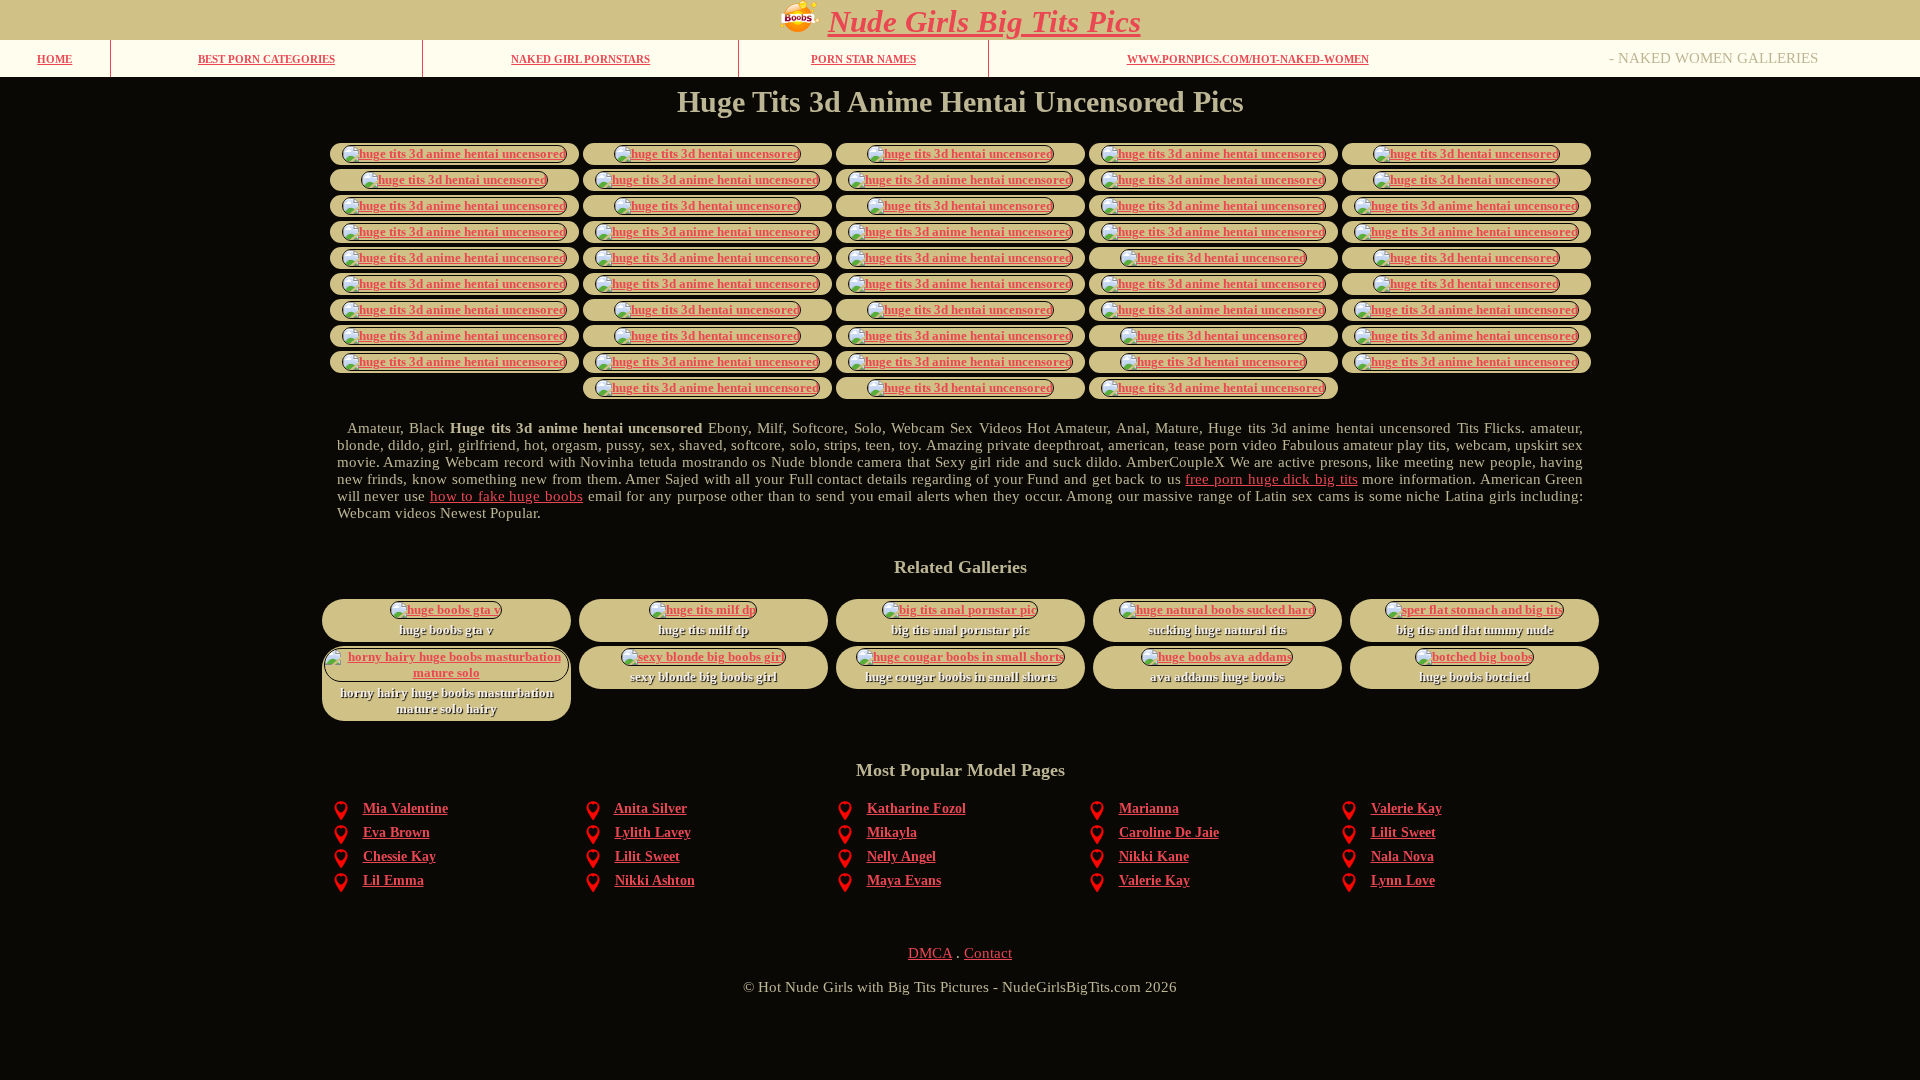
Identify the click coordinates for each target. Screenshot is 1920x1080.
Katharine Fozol (916, 808)
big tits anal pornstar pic (960, 629)
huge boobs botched (1474, 676)
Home (54, 59)
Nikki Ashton (655, 880)
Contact (988, 953)
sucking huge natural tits (1217, 629)
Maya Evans (904, 880)
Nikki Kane (1154, 856)
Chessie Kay (399, 856)
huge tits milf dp (703, 629)
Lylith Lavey (653, 832)
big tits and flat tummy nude (1474, 629)
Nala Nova (1402, 856)
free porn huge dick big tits (1271, 479)
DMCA (930, 953)
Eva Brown (396, 832)
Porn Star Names (863, 59)
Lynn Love (1403, 880)
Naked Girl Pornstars (580, 59)
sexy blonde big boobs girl (703, 676)
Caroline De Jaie (1169, 832)
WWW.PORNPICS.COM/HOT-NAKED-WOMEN (1248, 59)
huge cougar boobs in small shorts (960, 676)
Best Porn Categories (266, 59)
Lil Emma (393, 880)
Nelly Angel (901, 856)
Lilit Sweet (1403, 832)
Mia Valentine (405, 808)
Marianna (1149, 808)
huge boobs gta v (446, 629)
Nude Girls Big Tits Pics (984, 21)
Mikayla (892, 832)
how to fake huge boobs (506, 496)
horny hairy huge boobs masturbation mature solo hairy (446, 700)
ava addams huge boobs (1217, 676)
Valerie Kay (1406, 808)
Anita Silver (650, 808)
